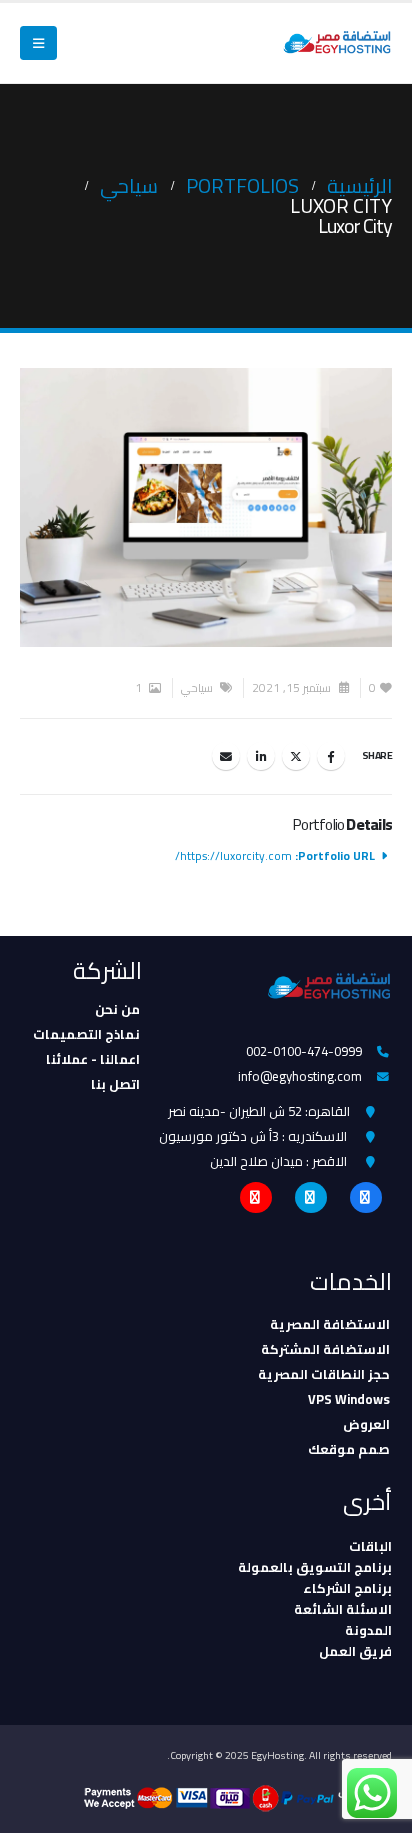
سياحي (197, 688)
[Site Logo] (337, 43)
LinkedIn (261, 756)
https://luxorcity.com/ (233, 856)
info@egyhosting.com (300, 1076)
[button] (38, 43)
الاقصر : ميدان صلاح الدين (278, 1161)
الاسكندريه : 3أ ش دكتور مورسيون (253, 1136)
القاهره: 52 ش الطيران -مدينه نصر (259, 1111)
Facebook (331, 756)
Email (226, 756)
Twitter (296, 756)
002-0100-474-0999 (304, 1051)
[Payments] (238, 1797)
